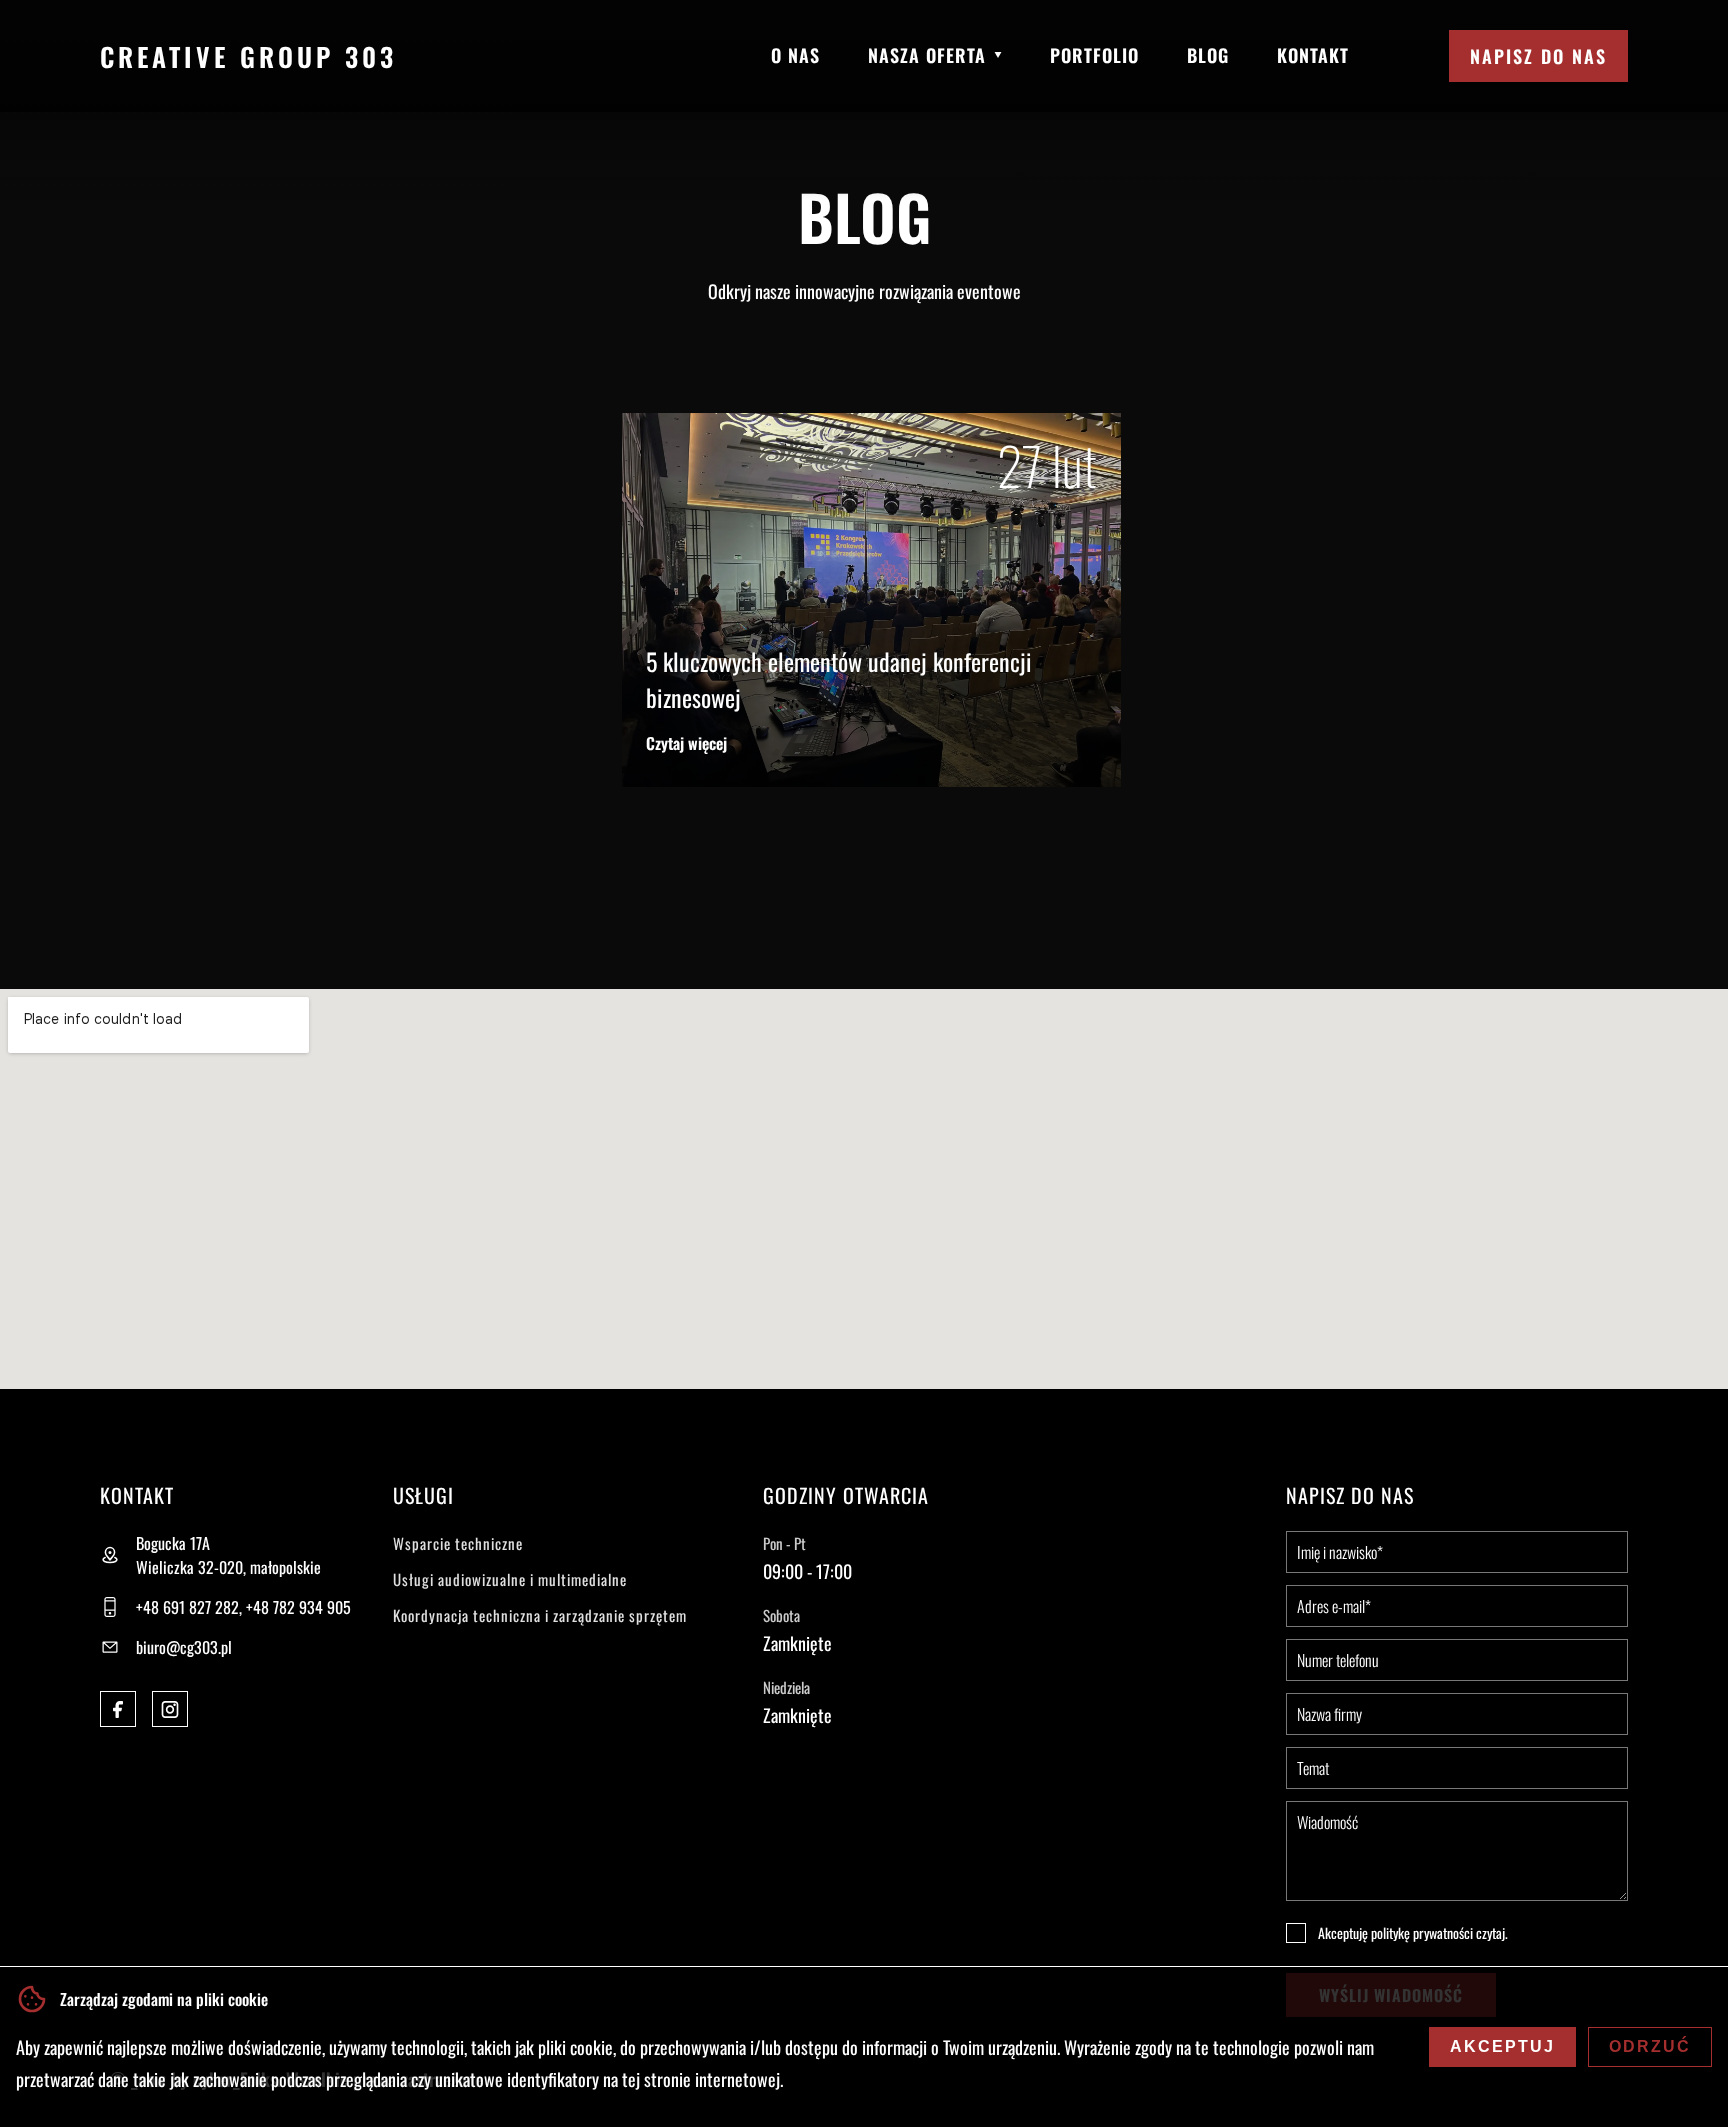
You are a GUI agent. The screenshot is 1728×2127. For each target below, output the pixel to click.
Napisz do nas (1538, 56)
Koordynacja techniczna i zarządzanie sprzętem (540, 1615)
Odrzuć (1650, 2046)
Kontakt (1313, 55)
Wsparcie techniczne (458, 1543)
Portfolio (1094, 55)
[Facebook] (118, 1709)
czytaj (1490, 1932)
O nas (795, 55)
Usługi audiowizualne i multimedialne (510, 1579)
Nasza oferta (927, 55)
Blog (1208, 55)
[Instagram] (170, 1709)
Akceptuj (1502, 2046)
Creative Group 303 (248, 56)
